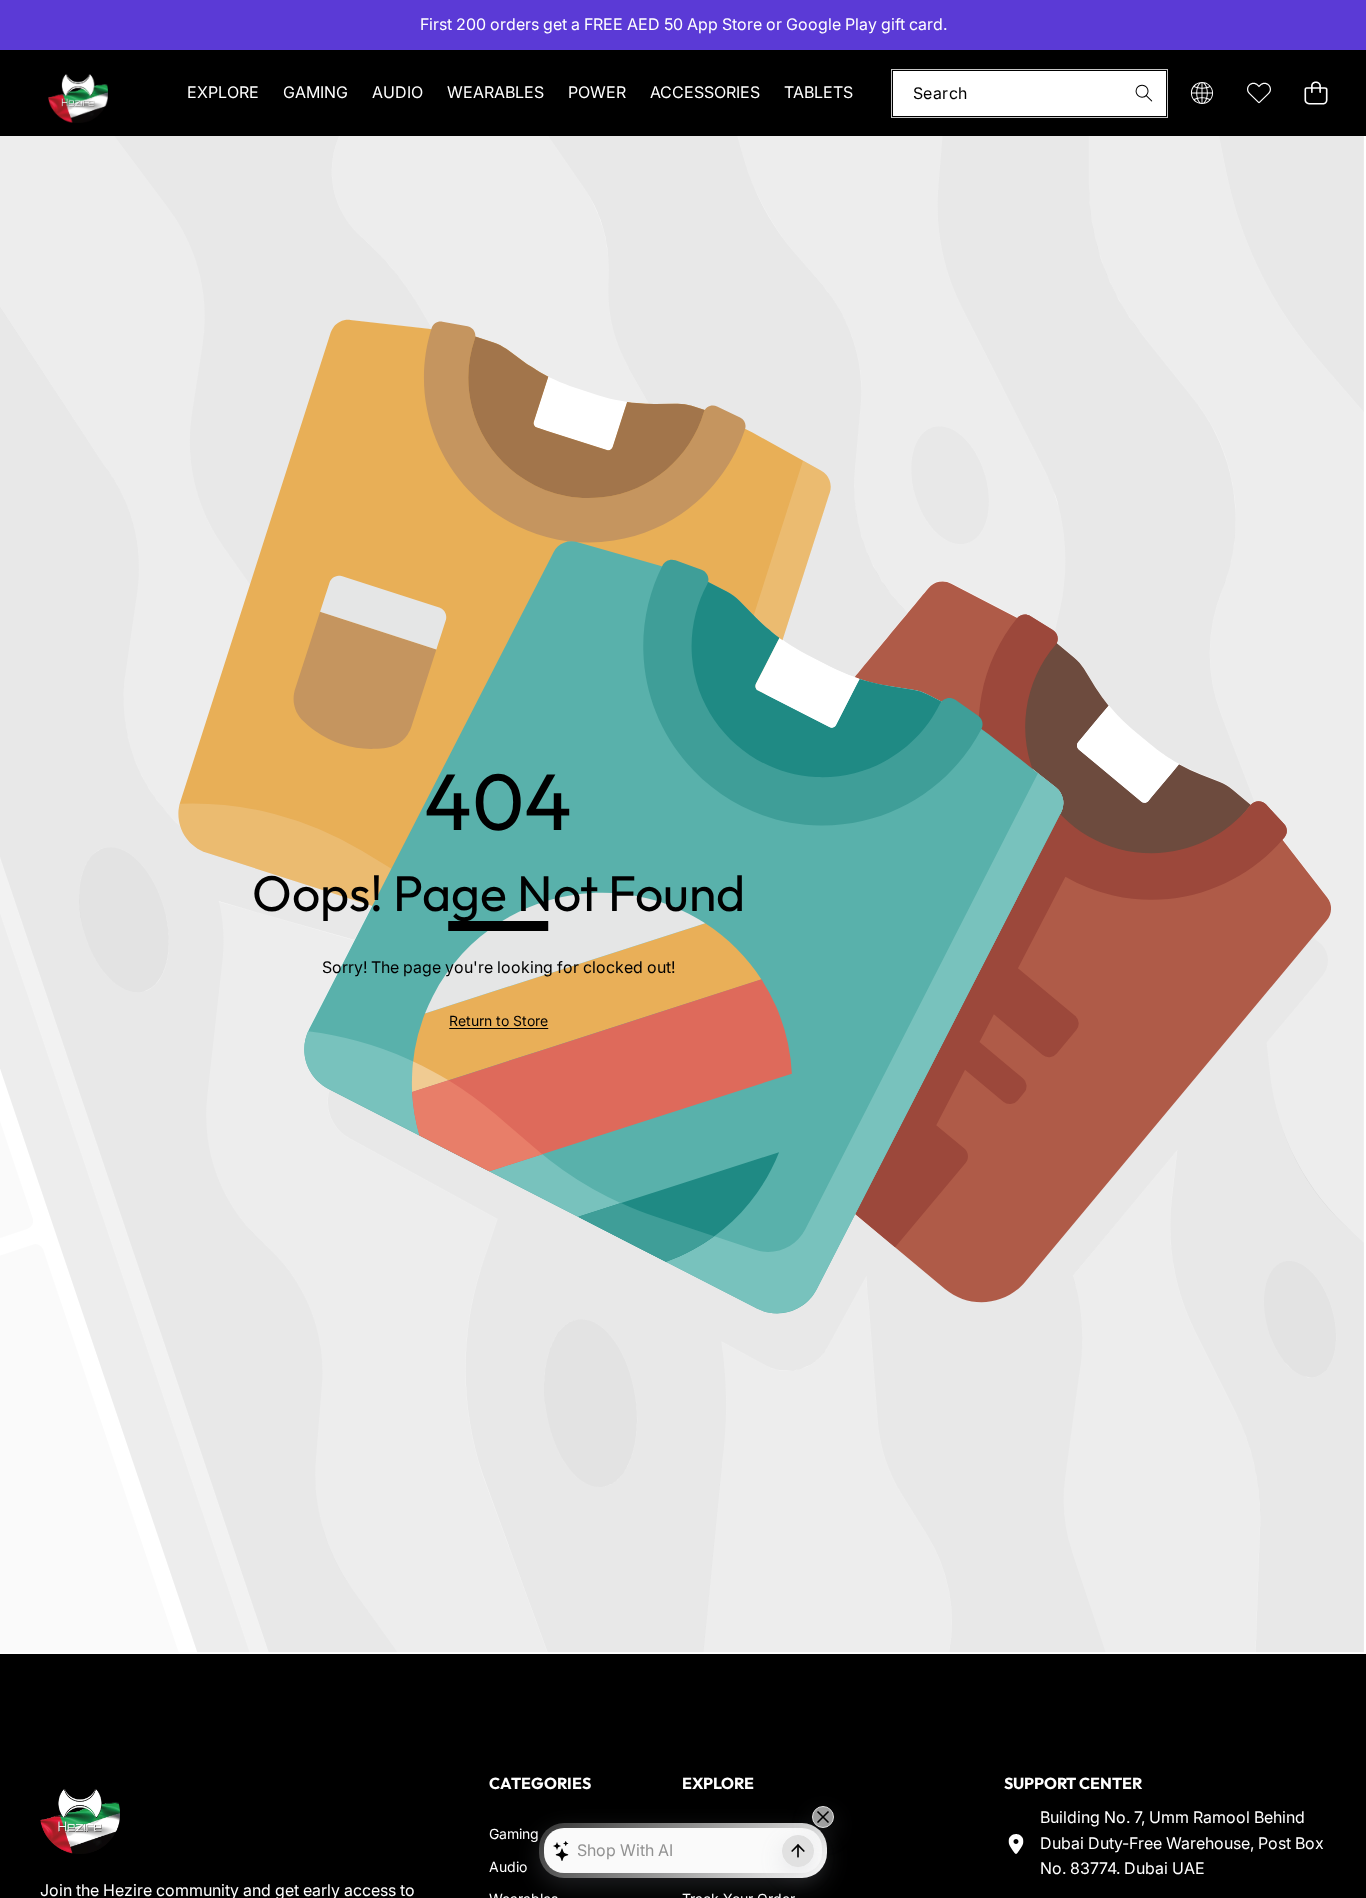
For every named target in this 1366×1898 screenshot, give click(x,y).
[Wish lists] (1258, 92)
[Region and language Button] (1201, 92)
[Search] (1143, 92)
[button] (77, 25)
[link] (498, 1021)
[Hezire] (78, 93)
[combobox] (1029, 92)
